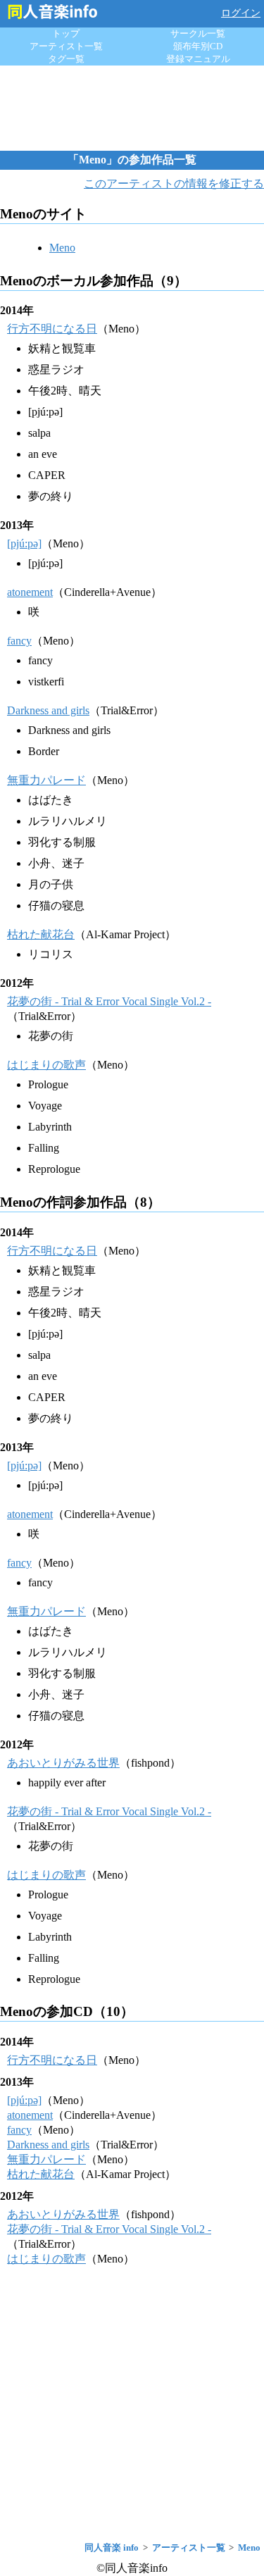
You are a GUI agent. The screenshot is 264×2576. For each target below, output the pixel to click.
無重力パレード (46, 780)
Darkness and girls (48, 710)
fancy (19, 641)
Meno (62, 248)
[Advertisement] (132, 108)
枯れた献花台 (41, 934)
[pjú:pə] (24, 543)
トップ (66, 33)
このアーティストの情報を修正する (174, 183)
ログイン (241, 13)
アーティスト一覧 (66, 46)
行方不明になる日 (52, 329)
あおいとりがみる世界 (63, 1763)
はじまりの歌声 (46, 1065)
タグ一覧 (66, 59)
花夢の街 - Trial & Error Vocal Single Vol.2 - (109, 1001)
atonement (30, 592)
